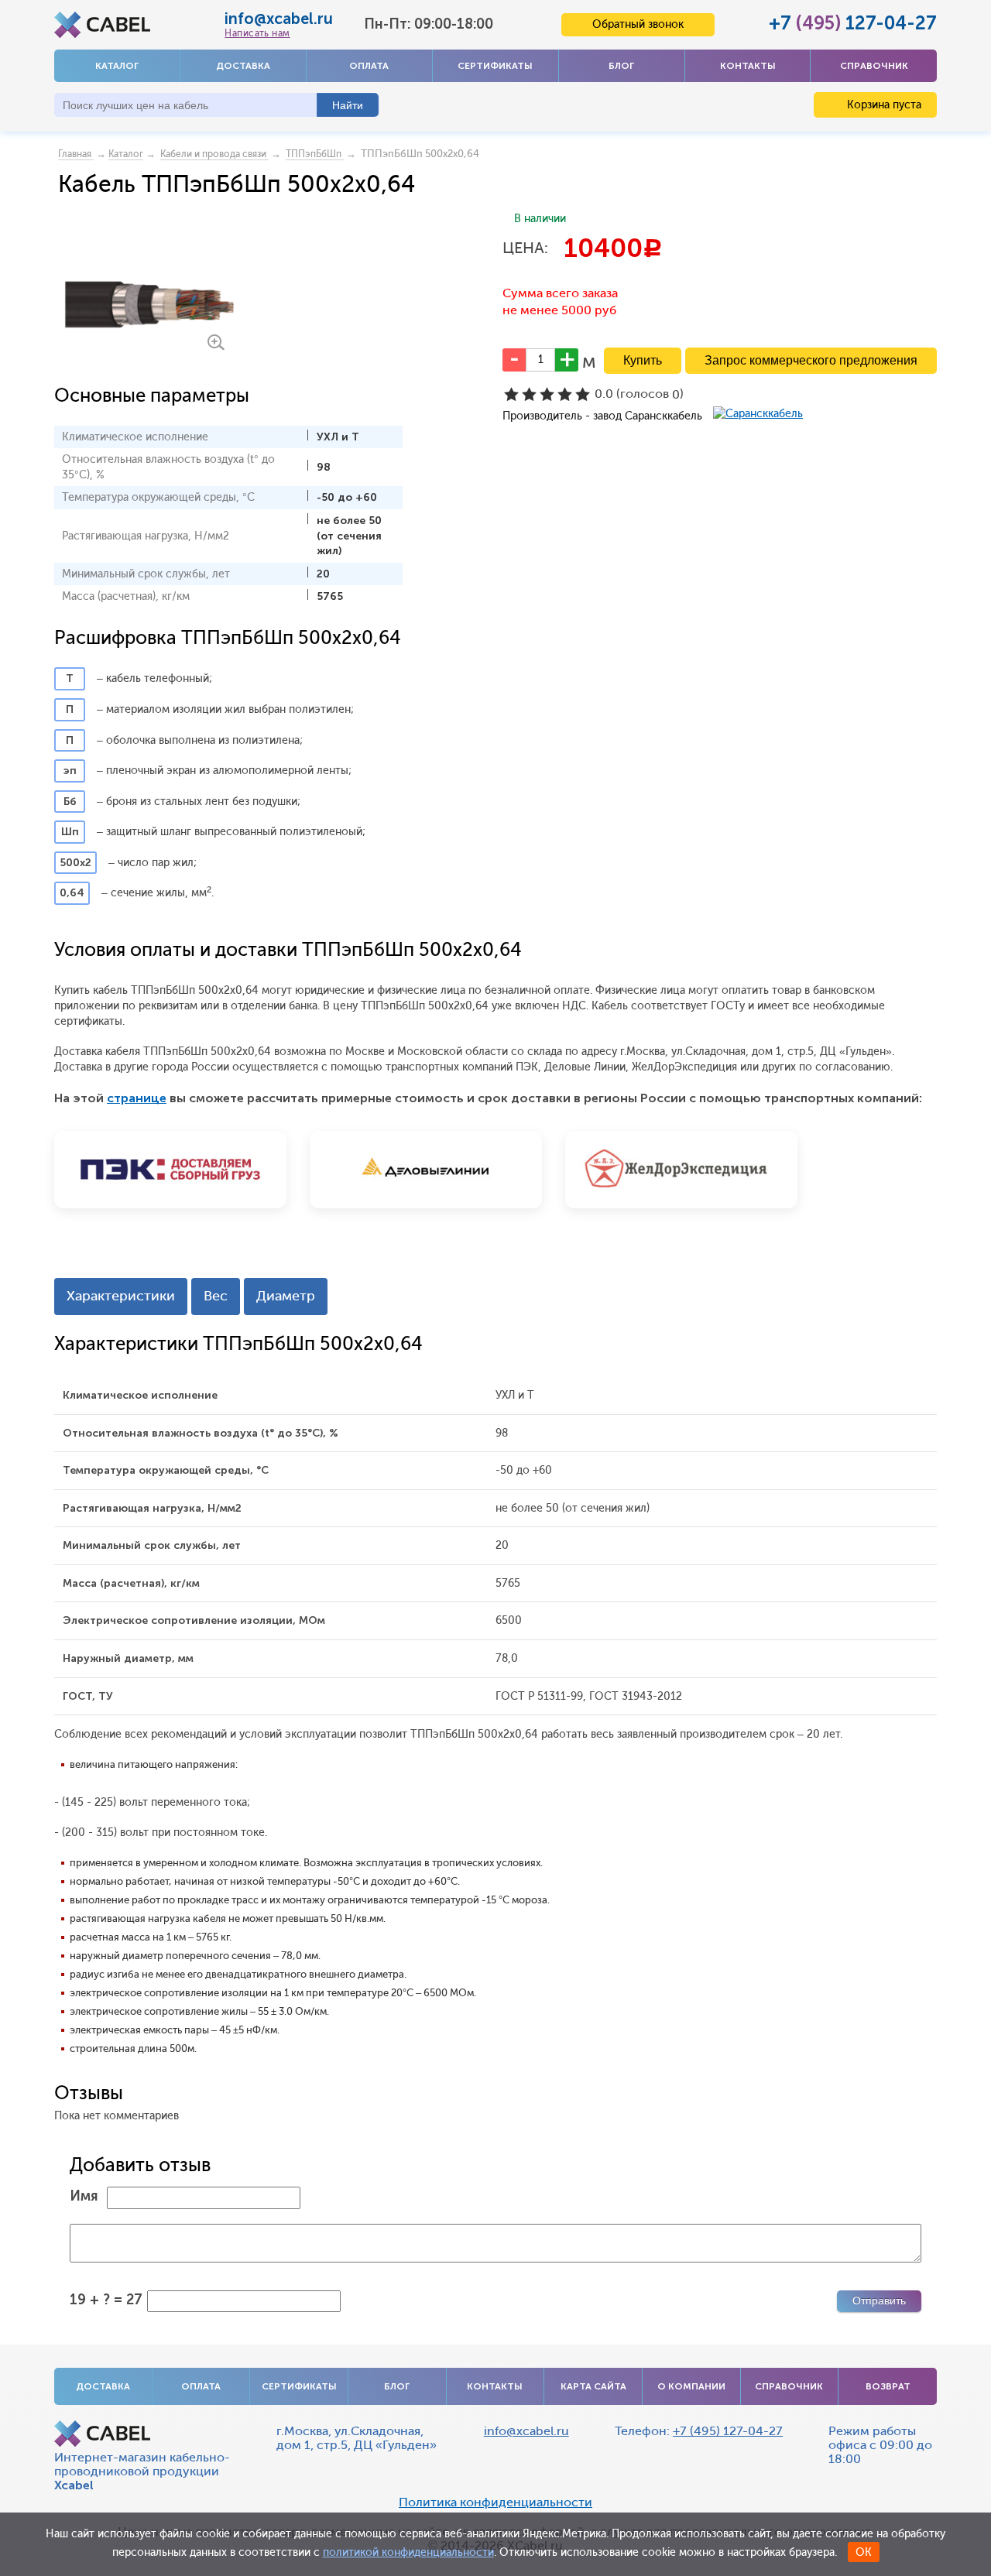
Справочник (874, 66)
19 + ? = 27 (106, 2300)
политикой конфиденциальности (408, 2552)
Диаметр (286, 1296)
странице (137, 1098)
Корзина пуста (883, 105)
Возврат (888, 2386)
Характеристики (121, 1296)
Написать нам (257, 33)
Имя (84, 2196)
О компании (691, 2386)
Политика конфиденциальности (495, 2502)
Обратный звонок (638, 24)
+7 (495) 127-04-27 (728, 2431)
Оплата (369, 66)
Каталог (117, 66)
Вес (216, 1296)
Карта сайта (593, 2386)
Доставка (243, 66)
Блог (621, 66)
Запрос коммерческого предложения (811, 360)
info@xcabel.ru (279, 19)
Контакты (748, 66)
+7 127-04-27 (853, 23)
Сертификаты (495, 66)
